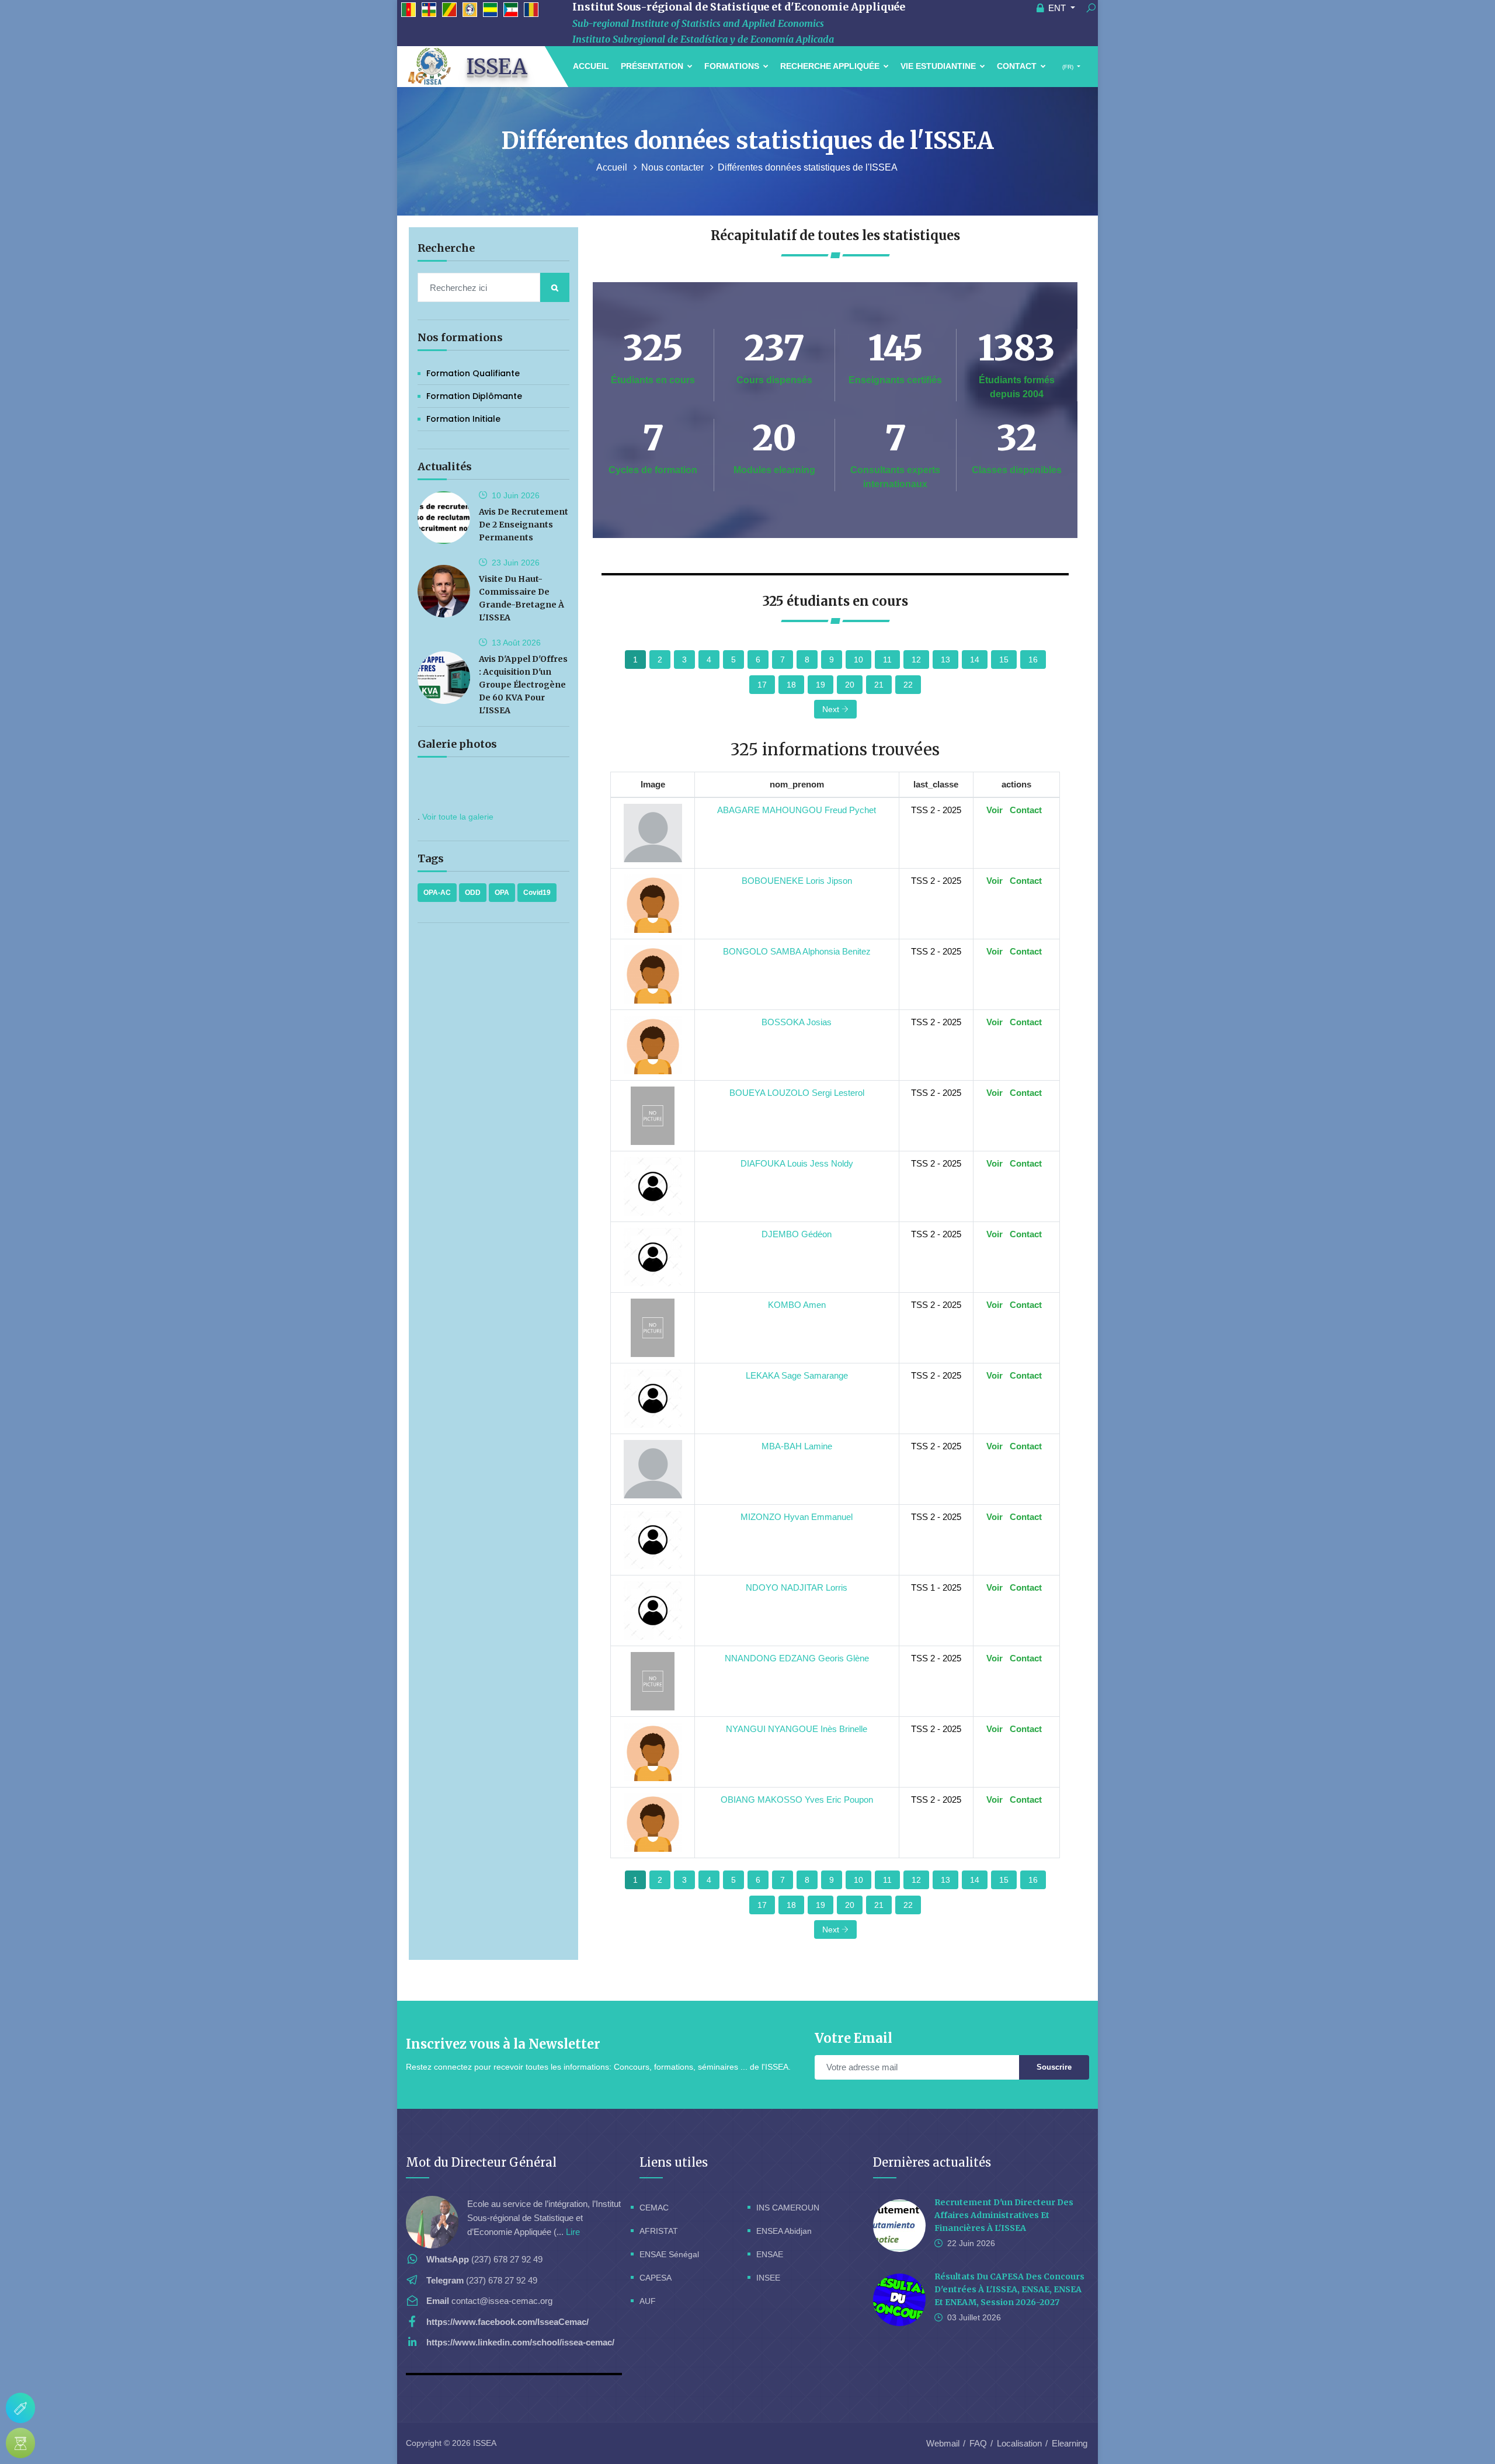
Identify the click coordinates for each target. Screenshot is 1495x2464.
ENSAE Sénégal (669, 2254)
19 (820, 685)
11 (887, 660)
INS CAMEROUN (788, 2208)
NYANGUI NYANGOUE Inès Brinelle (797, 1729)
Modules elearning (774, 470)
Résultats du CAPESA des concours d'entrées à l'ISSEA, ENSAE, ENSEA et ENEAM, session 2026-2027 (1009, 2289)
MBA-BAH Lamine (797, 1446)
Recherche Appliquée (831, 66)
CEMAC (654, 2208)
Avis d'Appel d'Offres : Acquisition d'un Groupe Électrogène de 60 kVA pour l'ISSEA (523, 685)
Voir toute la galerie (458, 817)
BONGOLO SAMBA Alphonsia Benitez (797, 951)
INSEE (768, 2278)
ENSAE (770, 2254)
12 (916, 660)
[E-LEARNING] (20, 2443)
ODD (473, 893)
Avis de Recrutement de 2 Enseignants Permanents (524, 525)
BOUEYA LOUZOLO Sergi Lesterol (797, 1093)
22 (908, 685)
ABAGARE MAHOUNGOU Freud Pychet (797, 810)
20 (850, 685)
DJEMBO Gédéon (797, 1234)
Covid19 (537, 893)
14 (975, 660)
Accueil (591, 66)
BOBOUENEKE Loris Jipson (797, 881)
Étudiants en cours (653, 380)
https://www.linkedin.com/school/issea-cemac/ (520, 2342)
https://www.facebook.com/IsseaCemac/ (507, 2322)
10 (858, 660)
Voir (995, 810)
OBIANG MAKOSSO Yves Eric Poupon (797, 1800)
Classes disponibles (1017, 470)
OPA (502, 893)
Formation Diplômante (474, 396)
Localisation (1019, 2443)
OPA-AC (437, 893)
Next (832, 709)
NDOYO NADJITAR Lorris (797, 1587)
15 (1004, 660)
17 (762, 685)
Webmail (943, 2443)
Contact (1018, 66)
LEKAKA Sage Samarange (797, 1375)
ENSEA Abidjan (784, 2231)
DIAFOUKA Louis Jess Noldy (797, 1163)
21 (879, 685)
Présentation (653, 66)
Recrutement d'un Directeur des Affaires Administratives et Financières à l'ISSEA (1004, 2215)
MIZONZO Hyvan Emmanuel (797, 1517)
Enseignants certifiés (895, 380)
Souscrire (1054, 2067)
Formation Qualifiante (473, 373)
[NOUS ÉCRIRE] (20, 2408)
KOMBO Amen (797, 1305)
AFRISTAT (659, 2231)
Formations (733, 66)
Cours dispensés (774, 380)
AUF (648, 2301)
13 (945, 660)
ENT (1057, 8)
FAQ (978, 2443)
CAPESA (656, 2278)
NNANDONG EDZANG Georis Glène (797, 1658)
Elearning (1070, 2443)
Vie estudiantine (939, 66)
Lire (573, 2232)
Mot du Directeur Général (481, 2162)
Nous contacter (674, 167)
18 (791, 685)
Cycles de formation (653, 470)
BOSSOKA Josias (797, 1022)
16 (1033, 660)
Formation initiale (463, 419)
